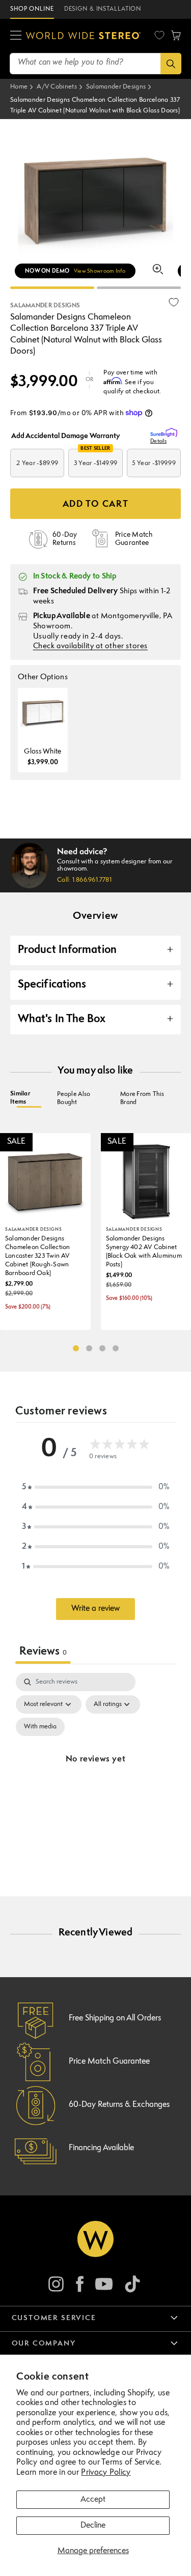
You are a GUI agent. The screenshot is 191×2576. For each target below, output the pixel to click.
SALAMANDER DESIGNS (45, 306)
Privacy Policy (106, 2473)
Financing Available (101, 2148)
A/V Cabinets (57, 87)
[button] (16, 36)
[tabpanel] (95, 1772)
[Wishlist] (159, 35)
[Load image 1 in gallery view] (52, 288)
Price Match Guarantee (109, 2062)
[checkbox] (40, 1727)
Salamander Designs (116, 87)
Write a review (95, 1609)
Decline (93, 2526)
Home (19, 87)
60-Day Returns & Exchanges (119, 2105)
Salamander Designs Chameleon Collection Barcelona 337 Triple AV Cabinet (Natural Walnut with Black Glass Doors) (95, 106)
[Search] (171, 64)
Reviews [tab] (43, 1652)
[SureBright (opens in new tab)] (166, 433)
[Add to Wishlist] (174, 302)
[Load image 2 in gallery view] (139, 288)
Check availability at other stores (90, 646)
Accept (93, 2500)
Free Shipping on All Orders (115, 2018)
